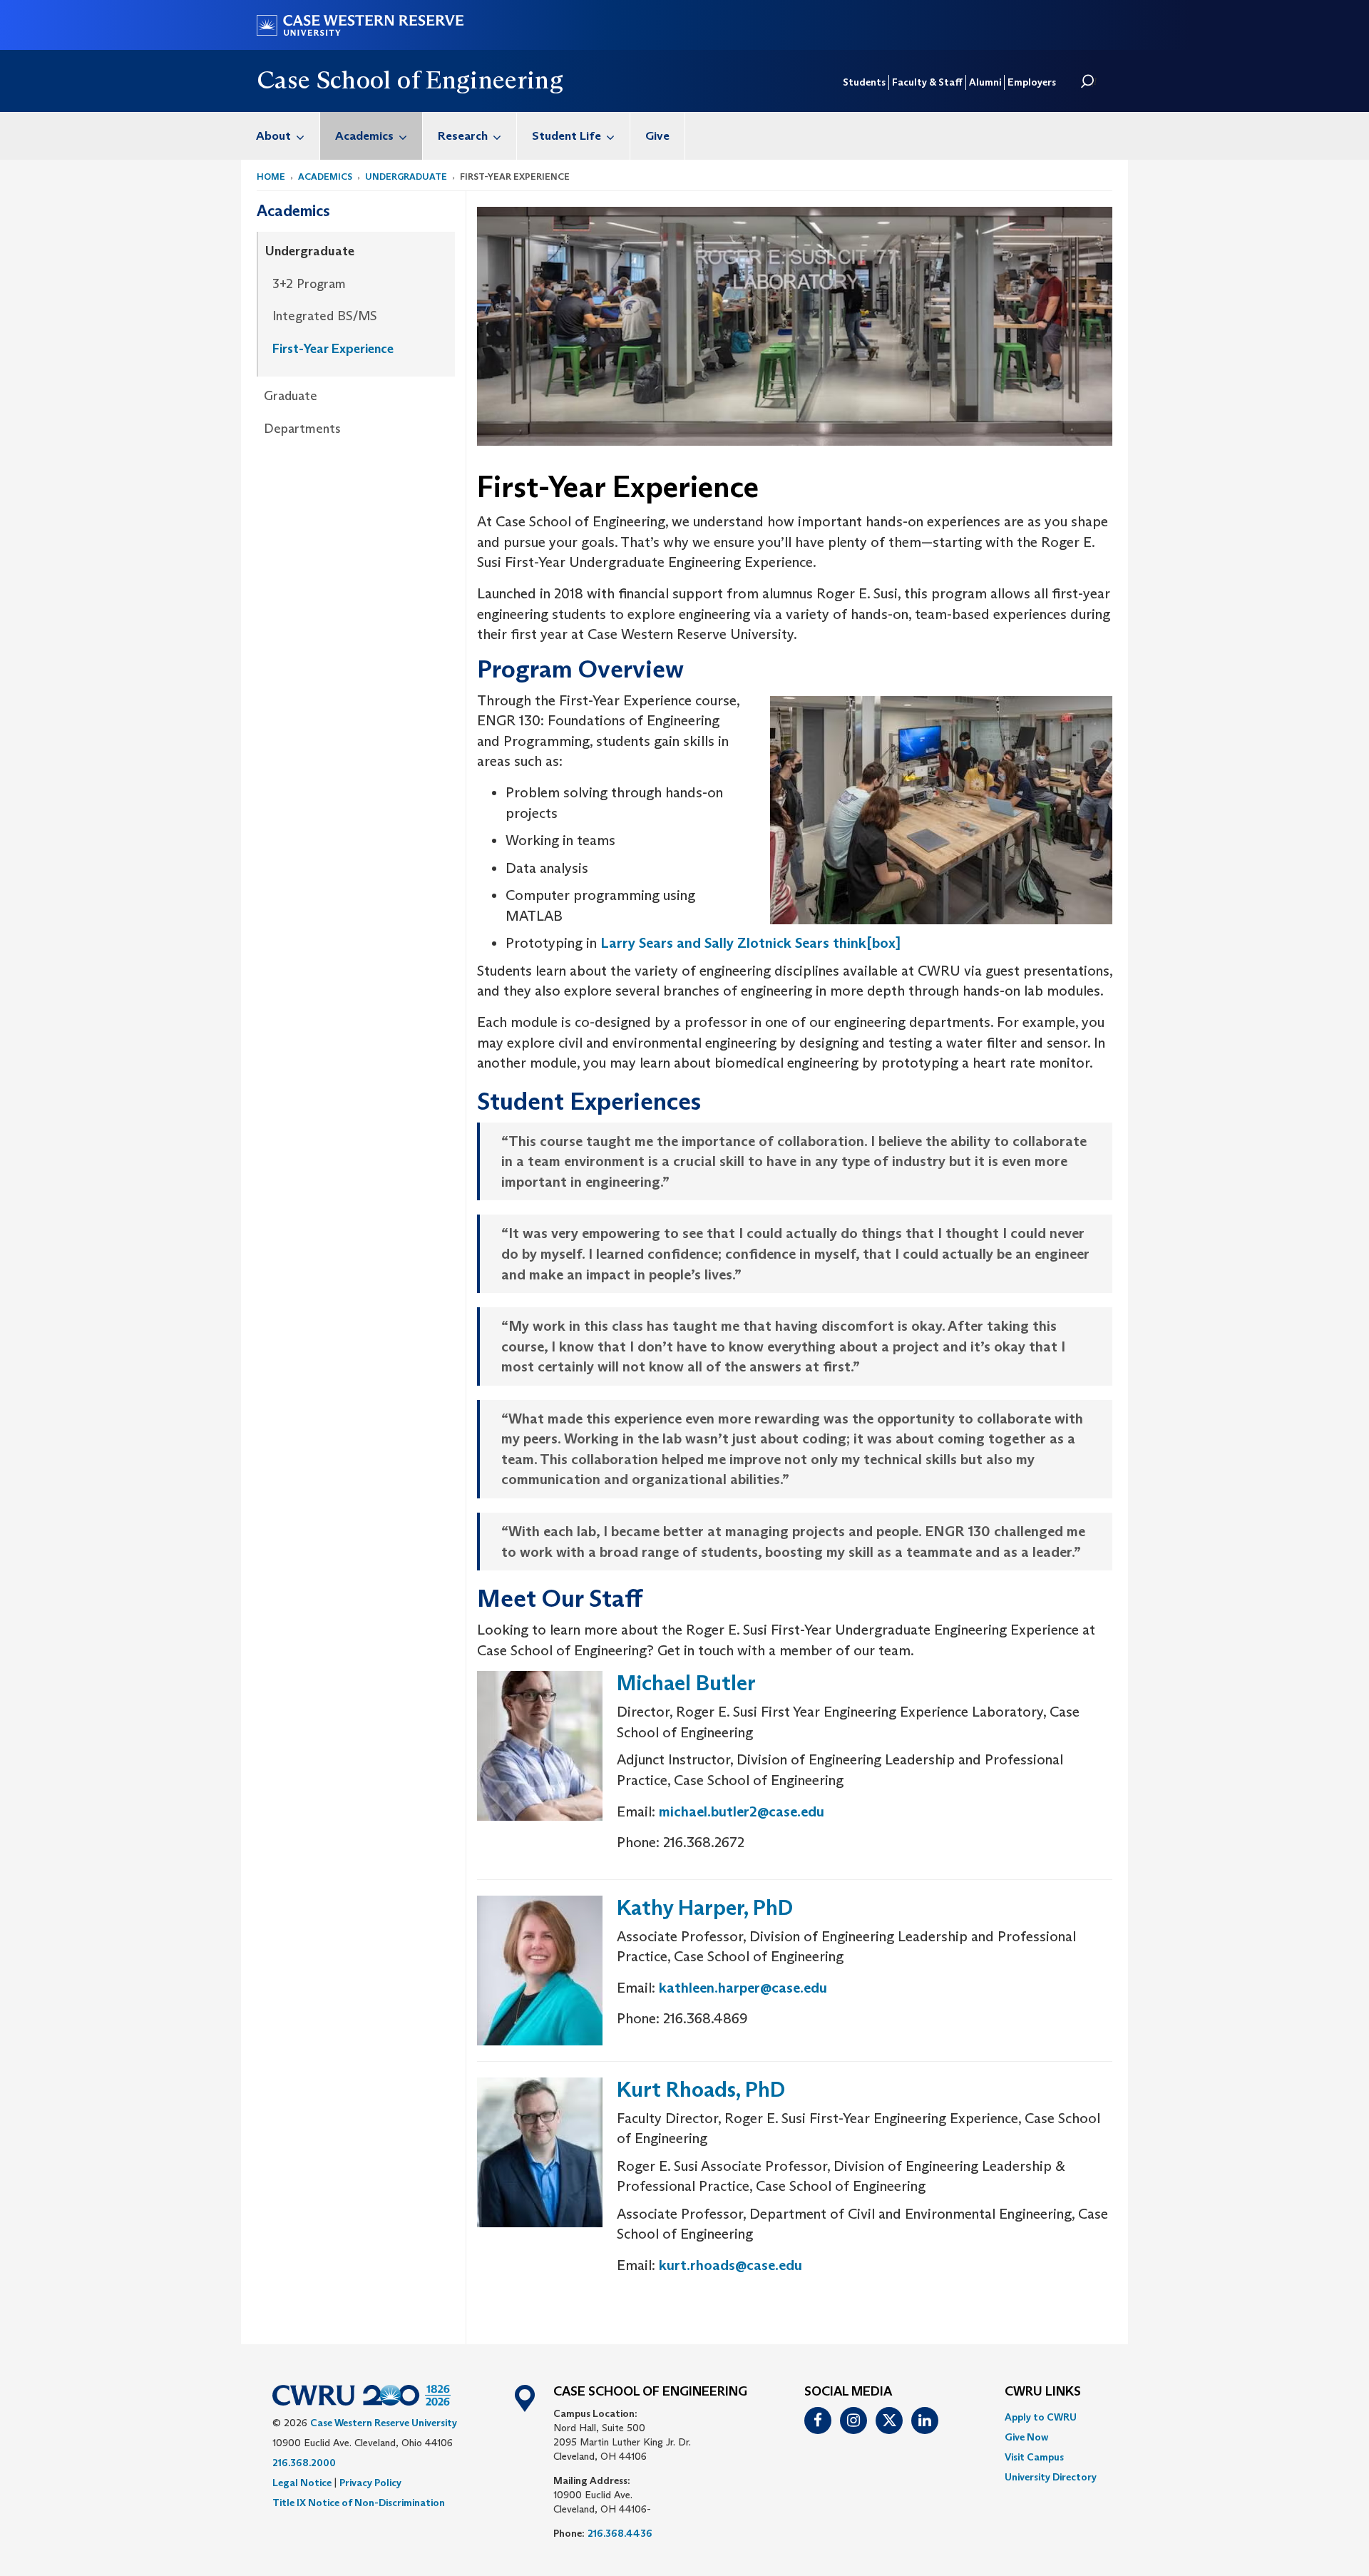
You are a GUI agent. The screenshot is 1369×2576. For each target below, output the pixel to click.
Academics (364, 136)
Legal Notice (302, 2483)
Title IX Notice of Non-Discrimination (359, 2503)
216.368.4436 (620, 2533)
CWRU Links (1043, 2392)
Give (657, 136)
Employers (1032, 82)
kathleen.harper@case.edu (743, 1988)
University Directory (1051, 2477)
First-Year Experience (333, 349)
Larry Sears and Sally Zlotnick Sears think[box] (750, 943)
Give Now (1026, 2437)
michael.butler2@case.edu (742, 1811)
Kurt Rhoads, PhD (701, 2089)
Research (463, 136)
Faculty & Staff (927, 82)
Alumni (985, 82)
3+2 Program (309, 284)
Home (271, 177)
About (273, 136)
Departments (302, 429)
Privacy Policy (370, 2483)
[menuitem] (281, 136)
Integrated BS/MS (325, 316)
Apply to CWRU (1041, 2417)
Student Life (566, 136)
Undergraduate (406, 177)
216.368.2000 (304, 2463)
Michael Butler (686, 1683)
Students (864, 82)
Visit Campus (1034, 2457)
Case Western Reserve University (384, 2423)
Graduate (291, 396)
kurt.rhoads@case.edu (730, 2265)
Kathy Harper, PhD (705, 1907)
